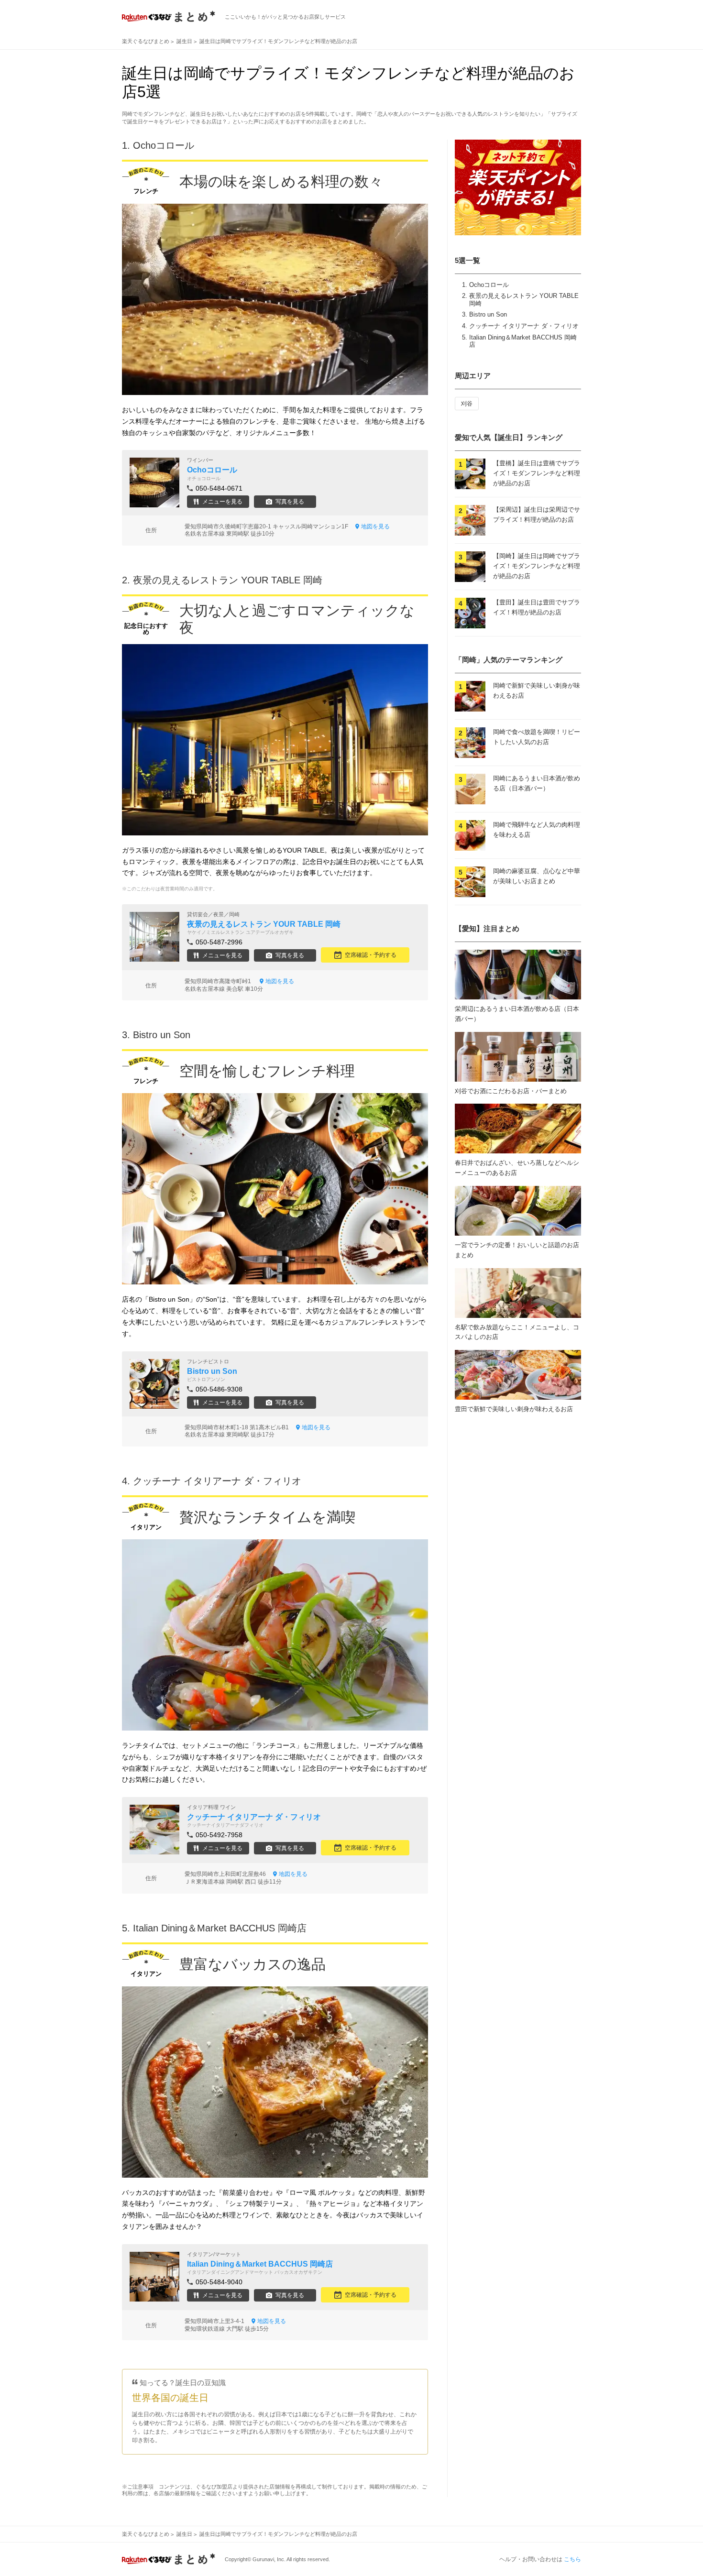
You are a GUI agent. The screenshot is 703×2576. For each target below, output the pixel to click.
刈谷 (467, 404)
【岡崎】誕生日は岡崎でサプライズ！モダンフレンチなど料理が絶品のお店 (537, 566)
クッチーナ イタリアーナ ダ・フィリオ (524, 326)
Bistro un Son (488, 314)
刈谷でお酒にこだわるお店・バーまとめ (511, 1091)
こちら (572, 2559)
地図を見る (375, 526)
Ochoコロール (489, 285)
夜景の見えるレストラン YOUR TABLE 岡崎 (228, 580)
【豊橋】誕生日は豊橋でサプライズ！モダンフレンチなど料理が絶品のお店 (537, 473)
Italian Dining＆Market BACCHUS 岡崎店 (220, 1928)
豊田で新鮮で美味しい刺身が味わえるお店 (514, 1409)
